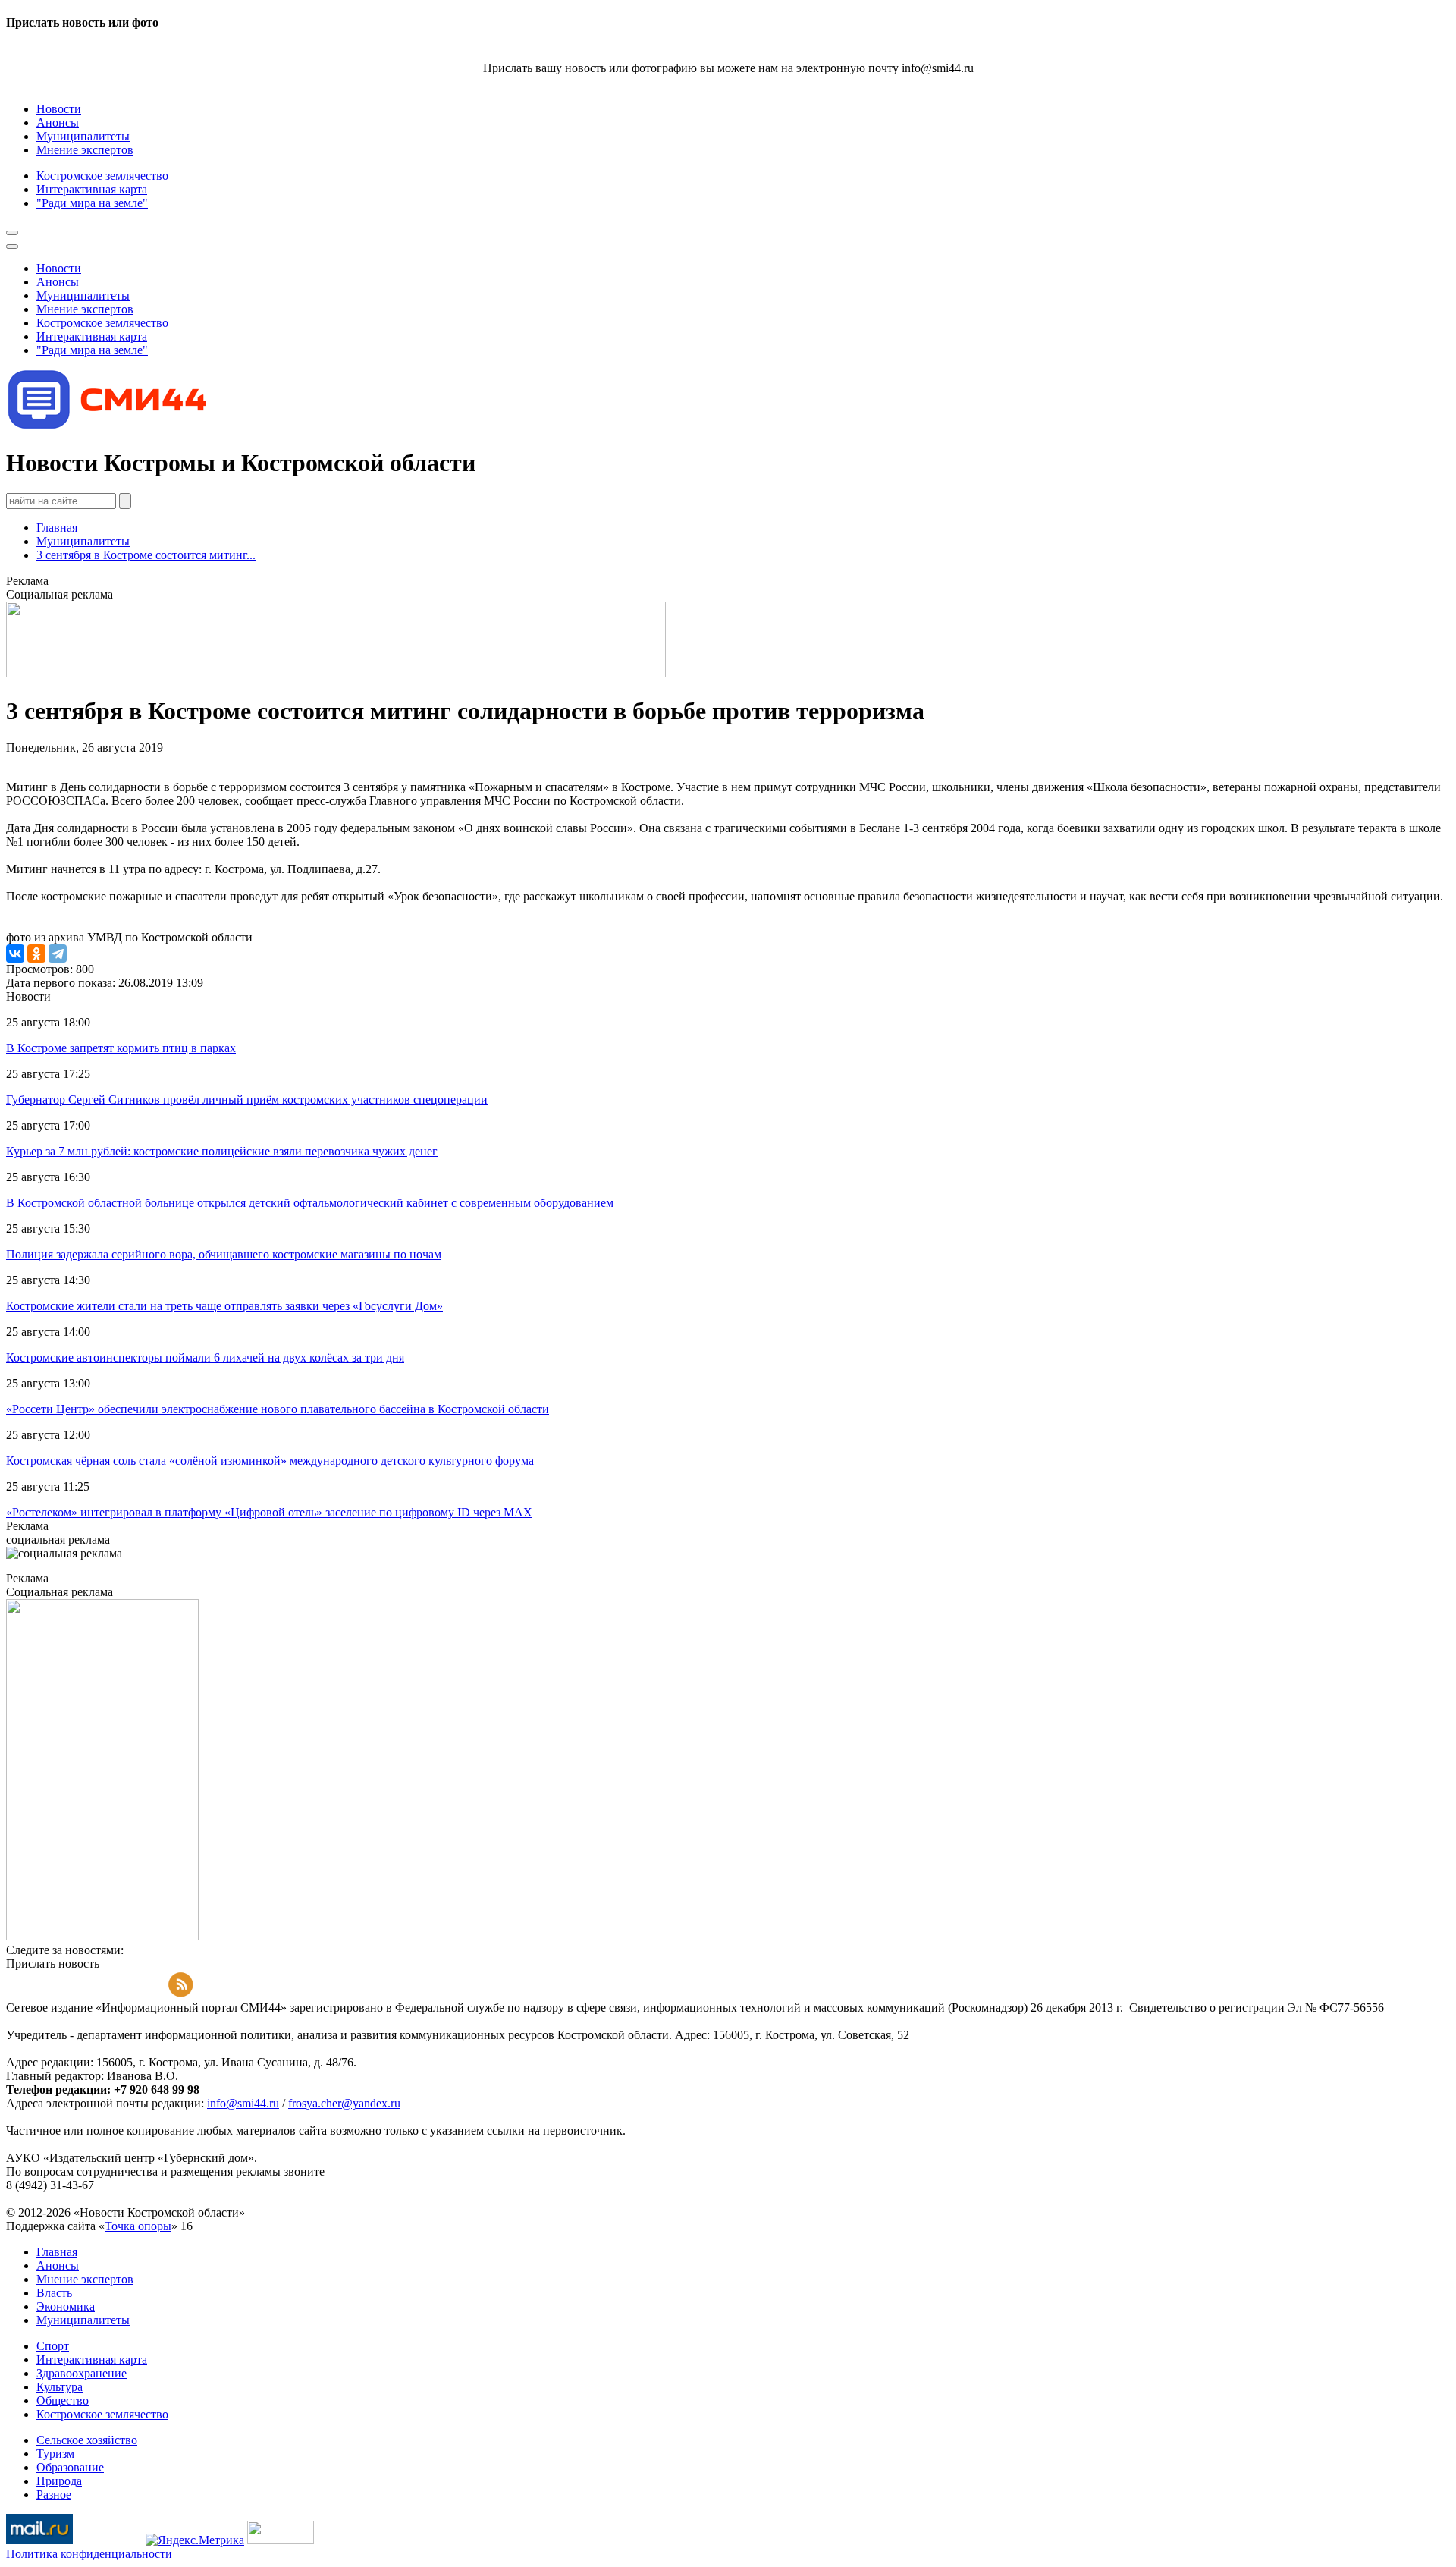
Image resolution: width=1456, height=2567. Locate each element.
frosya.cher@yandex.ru (344, 2103)
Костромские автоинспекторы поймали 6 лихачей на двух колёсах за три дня (205, 1357)
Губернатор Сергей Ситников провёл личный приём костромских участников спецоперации (247, 1100)
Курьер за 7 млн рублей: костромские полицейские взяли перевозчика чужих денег (222, 1151)
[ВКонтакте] (15, 954)
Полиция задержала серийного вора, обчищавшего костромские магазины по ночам (224, 1254)
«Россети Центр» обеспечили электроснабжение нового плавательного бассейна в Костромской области (278, 1409)
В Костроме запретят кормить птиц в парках (121, 1048)
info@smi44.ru (243, 2103)
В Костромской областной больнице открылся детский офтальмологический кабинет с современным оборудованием (310, 1203)
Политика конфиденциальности (89, 2554)
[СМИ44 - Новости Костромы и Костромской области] (108, 426)
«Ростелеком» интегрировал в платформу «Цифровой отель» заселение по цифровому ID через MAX (269, 1512)
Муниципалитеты (83, 541)
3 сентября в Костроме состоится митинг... (146, 555)
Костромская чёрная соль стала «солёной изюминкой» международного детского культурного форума (270, 1461)
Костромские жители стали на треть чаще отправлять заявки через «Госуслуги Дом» (224, 1306)
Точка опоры (138, 2226)
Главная (57, 528)
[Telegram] (58, 954)
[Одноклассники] (36, 954)
